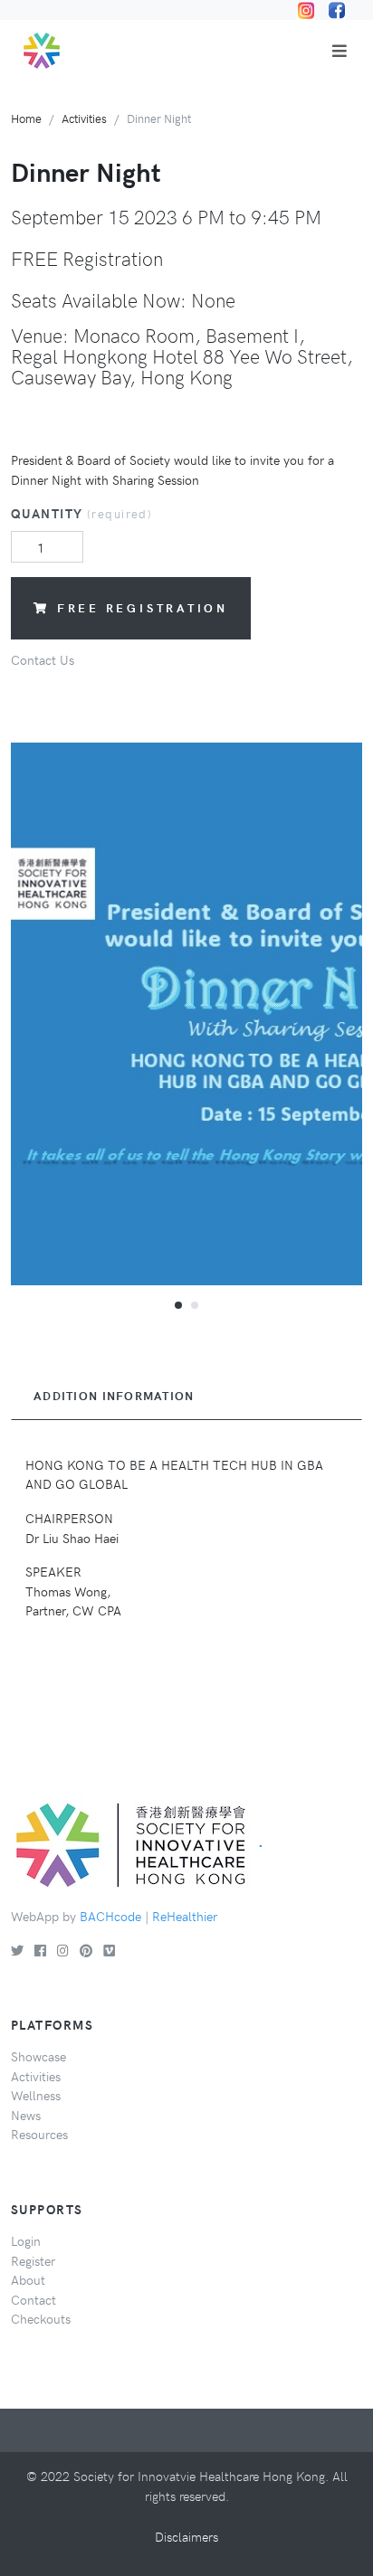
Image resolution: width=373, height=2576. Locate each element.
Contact (33, 2299)
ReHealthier (185, 1916)
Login (26, 2240)
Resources (39, 2134)
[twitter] (17, 1950)
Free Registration (143, 607)
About (28, 2279)
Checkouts (41, 2318)
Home (26, 118)
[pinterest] (86, 1950)
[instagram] (63, 1950)
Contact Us (43, 659)
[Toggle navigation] (340, 51)
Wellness (36, 2095)
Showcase (38, 2056)
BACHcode (110, 1916)
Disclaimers (186, 2536)
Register (33, 2260)
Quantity (81, 513)
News (26, 2115)
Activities (84, 118)
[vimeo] (109, 1950)
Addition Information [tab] (114, 1396)
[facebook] (40, 1950)
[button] (178, 1304)
